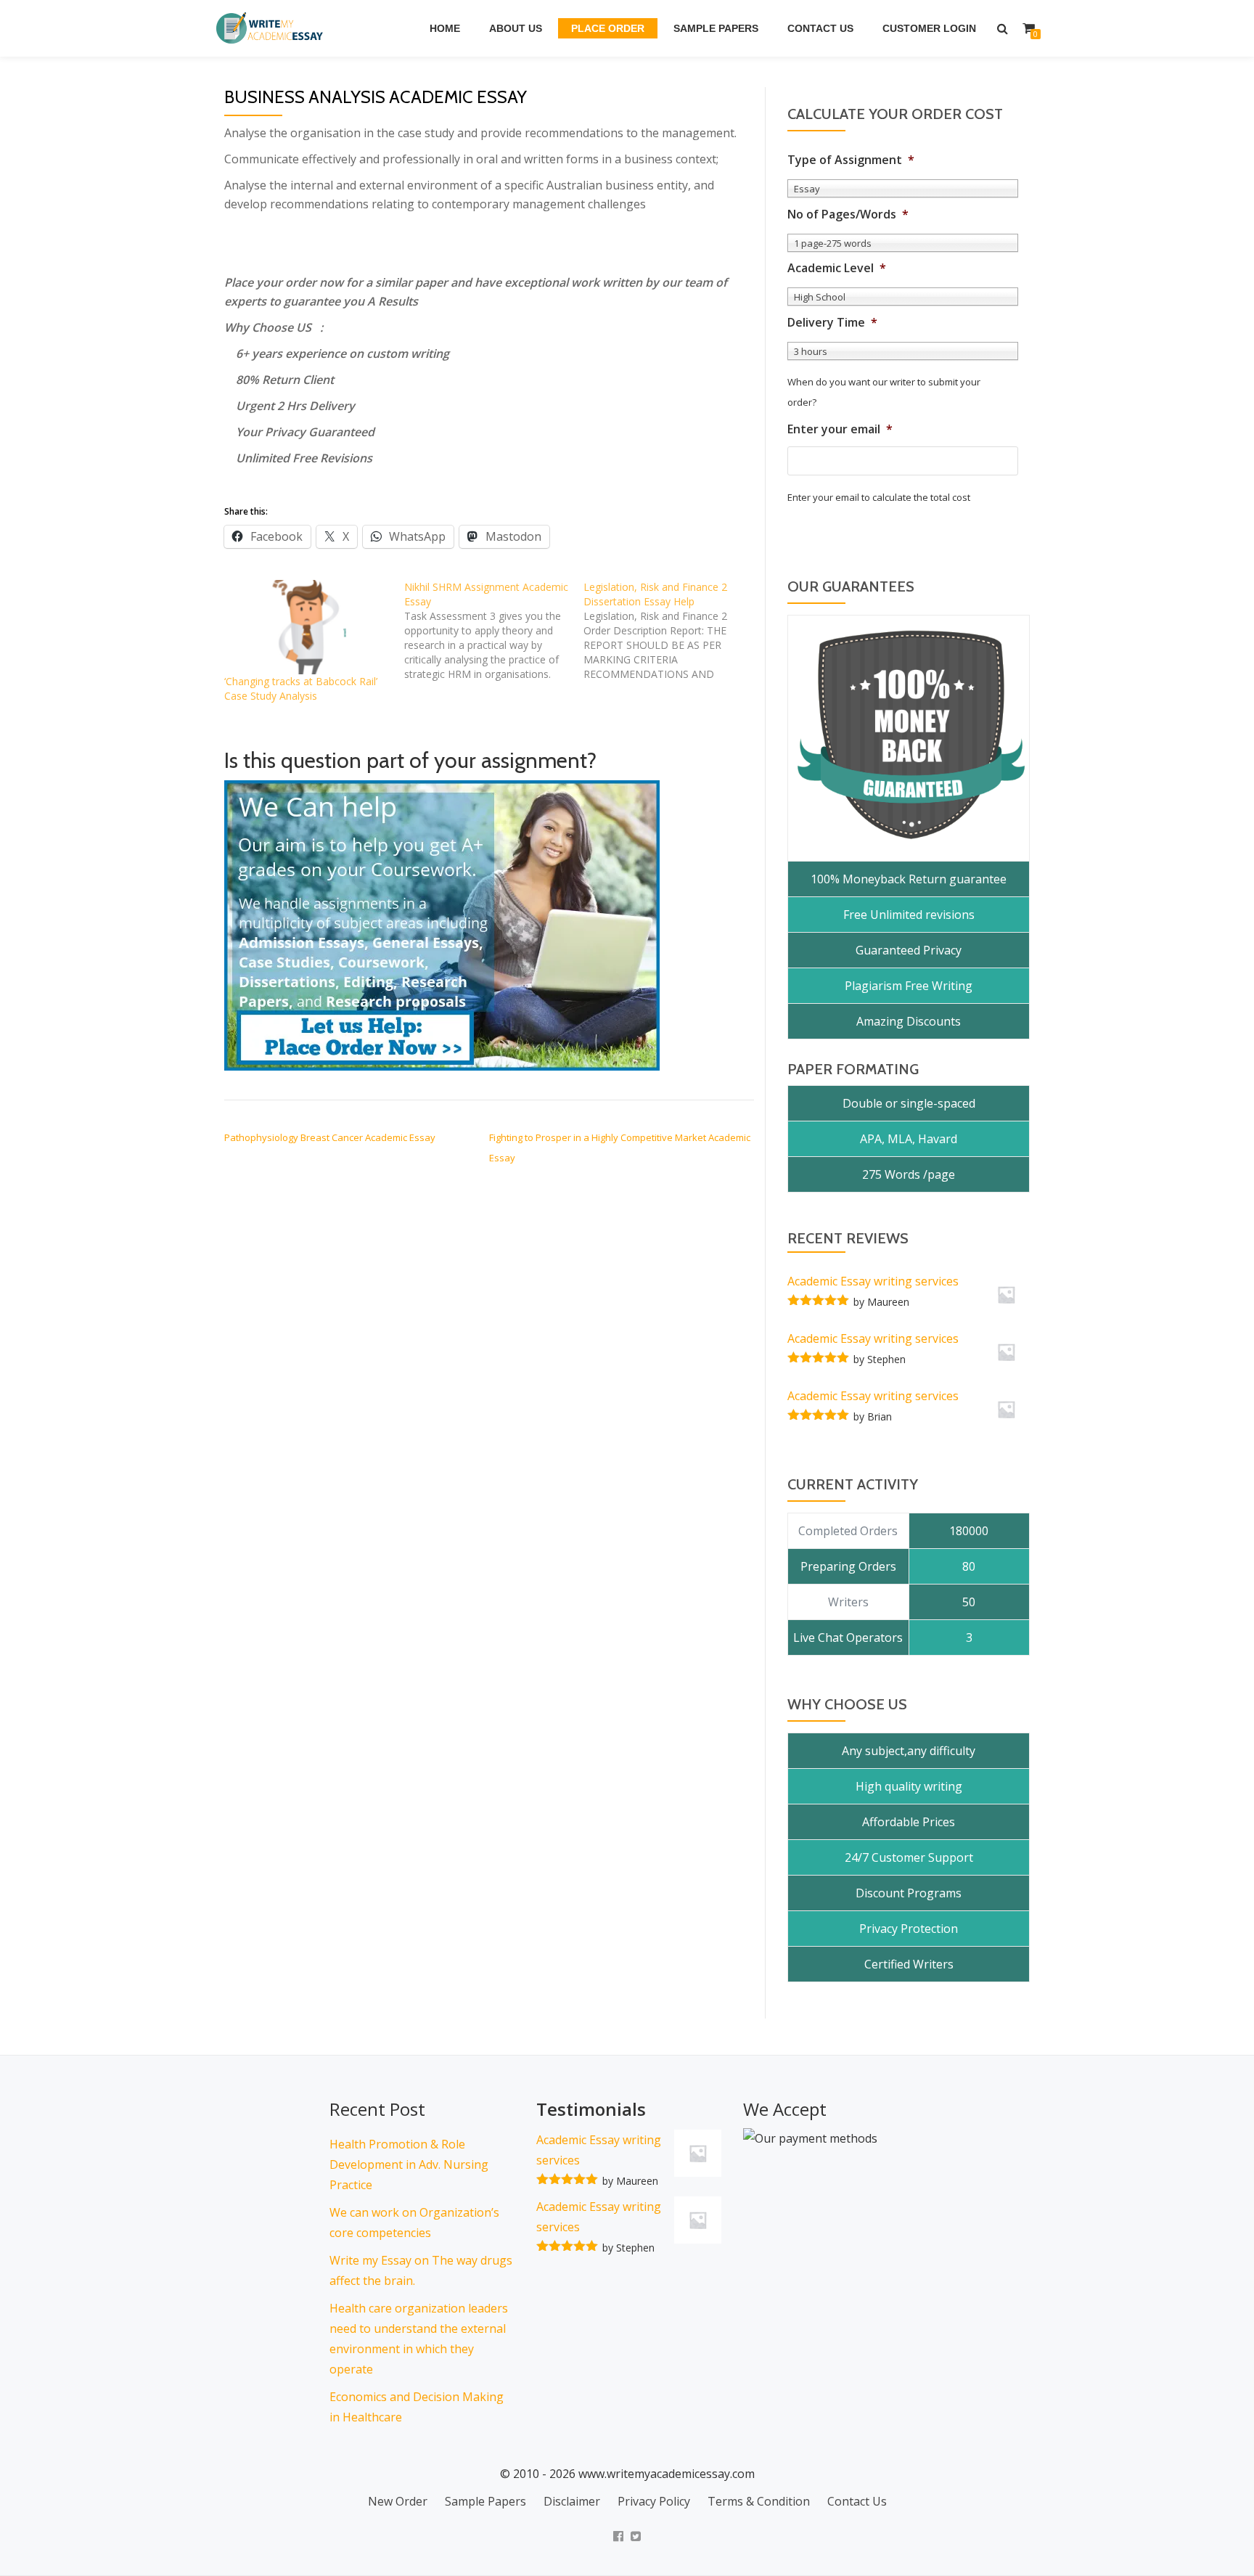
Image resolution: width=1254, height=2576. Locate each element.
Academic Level (837, 268)
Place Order (608, 28)
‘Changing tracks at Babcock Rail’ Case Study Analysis (301, 688)
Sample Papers (716, 28)
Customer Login (929, 28)
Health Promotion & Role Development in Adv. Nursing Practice (409, 2164)
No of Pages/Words (848, 214)
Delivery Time (832, 323)
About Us (516, 28)
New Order (398, 2501)
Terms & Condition (759, 2501)
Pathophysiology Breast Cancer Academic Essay (330, 1137)
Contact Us (820, 28)
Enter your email (840, 429)
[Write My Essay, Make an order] (442, 925)
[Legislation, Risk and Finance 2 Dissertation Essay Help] (673, 631)
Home (445, 28)
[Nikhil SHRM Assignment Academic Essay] (494, 631)
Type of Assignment (851, 160)
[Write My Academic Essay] (272, 28)
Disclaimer (572, 2501)
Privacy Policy (654, 2501)
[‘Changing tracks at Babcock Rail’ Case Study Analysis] (307, 627)
